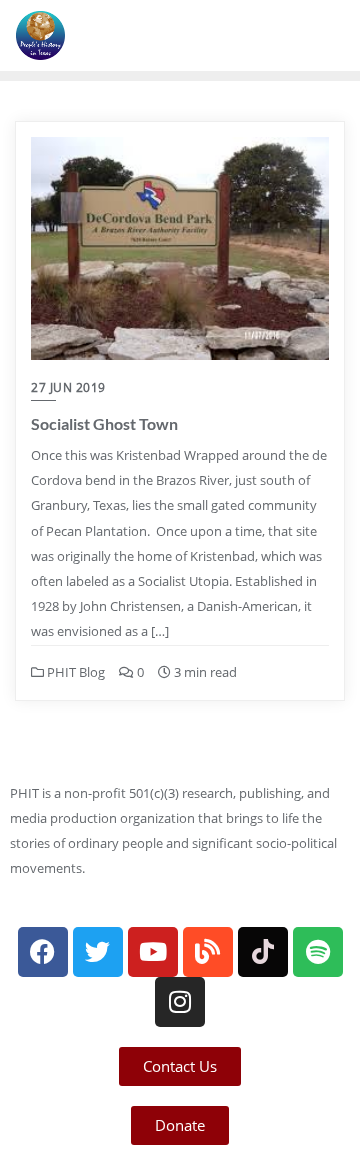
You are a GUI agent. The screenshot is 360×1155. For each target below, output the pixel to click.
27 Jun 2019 (68, 387)
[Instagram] (180, 1002)
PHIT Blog (74, 672)
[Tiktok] (263, 952)
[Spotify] (318, 952)
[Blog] (208, 952)
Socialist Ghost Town (104, 423)
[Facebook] (43, 952)
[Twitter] (98, 952)
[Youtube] (153, 952)
